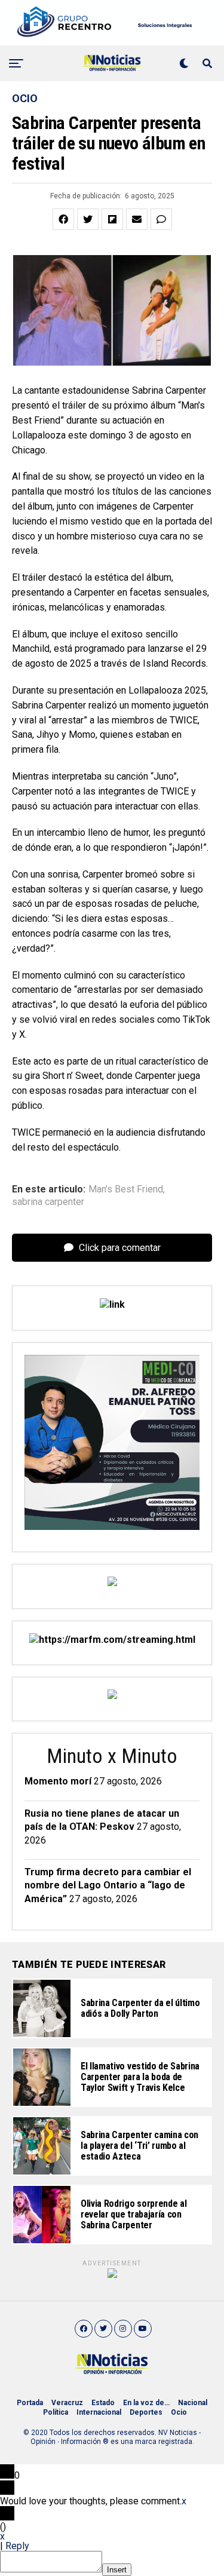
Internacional (99, 2412)
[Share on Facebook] (63, 219)
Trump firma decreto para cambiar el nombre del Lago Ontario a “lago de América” (108, 1885)
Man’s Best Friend (126, 1189)
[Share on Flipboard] (112, 219)
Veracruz (67, 2403)
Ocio (179, 2412)
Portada (30, 2403)
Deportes (146, 2412)
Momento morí (58, 1781)
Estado (103, 2403)
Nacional (193, 2403)
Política (56, 2412)
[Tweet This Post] (88, 219)
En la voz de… (146, 2403)
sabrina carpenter (48, 1202)
